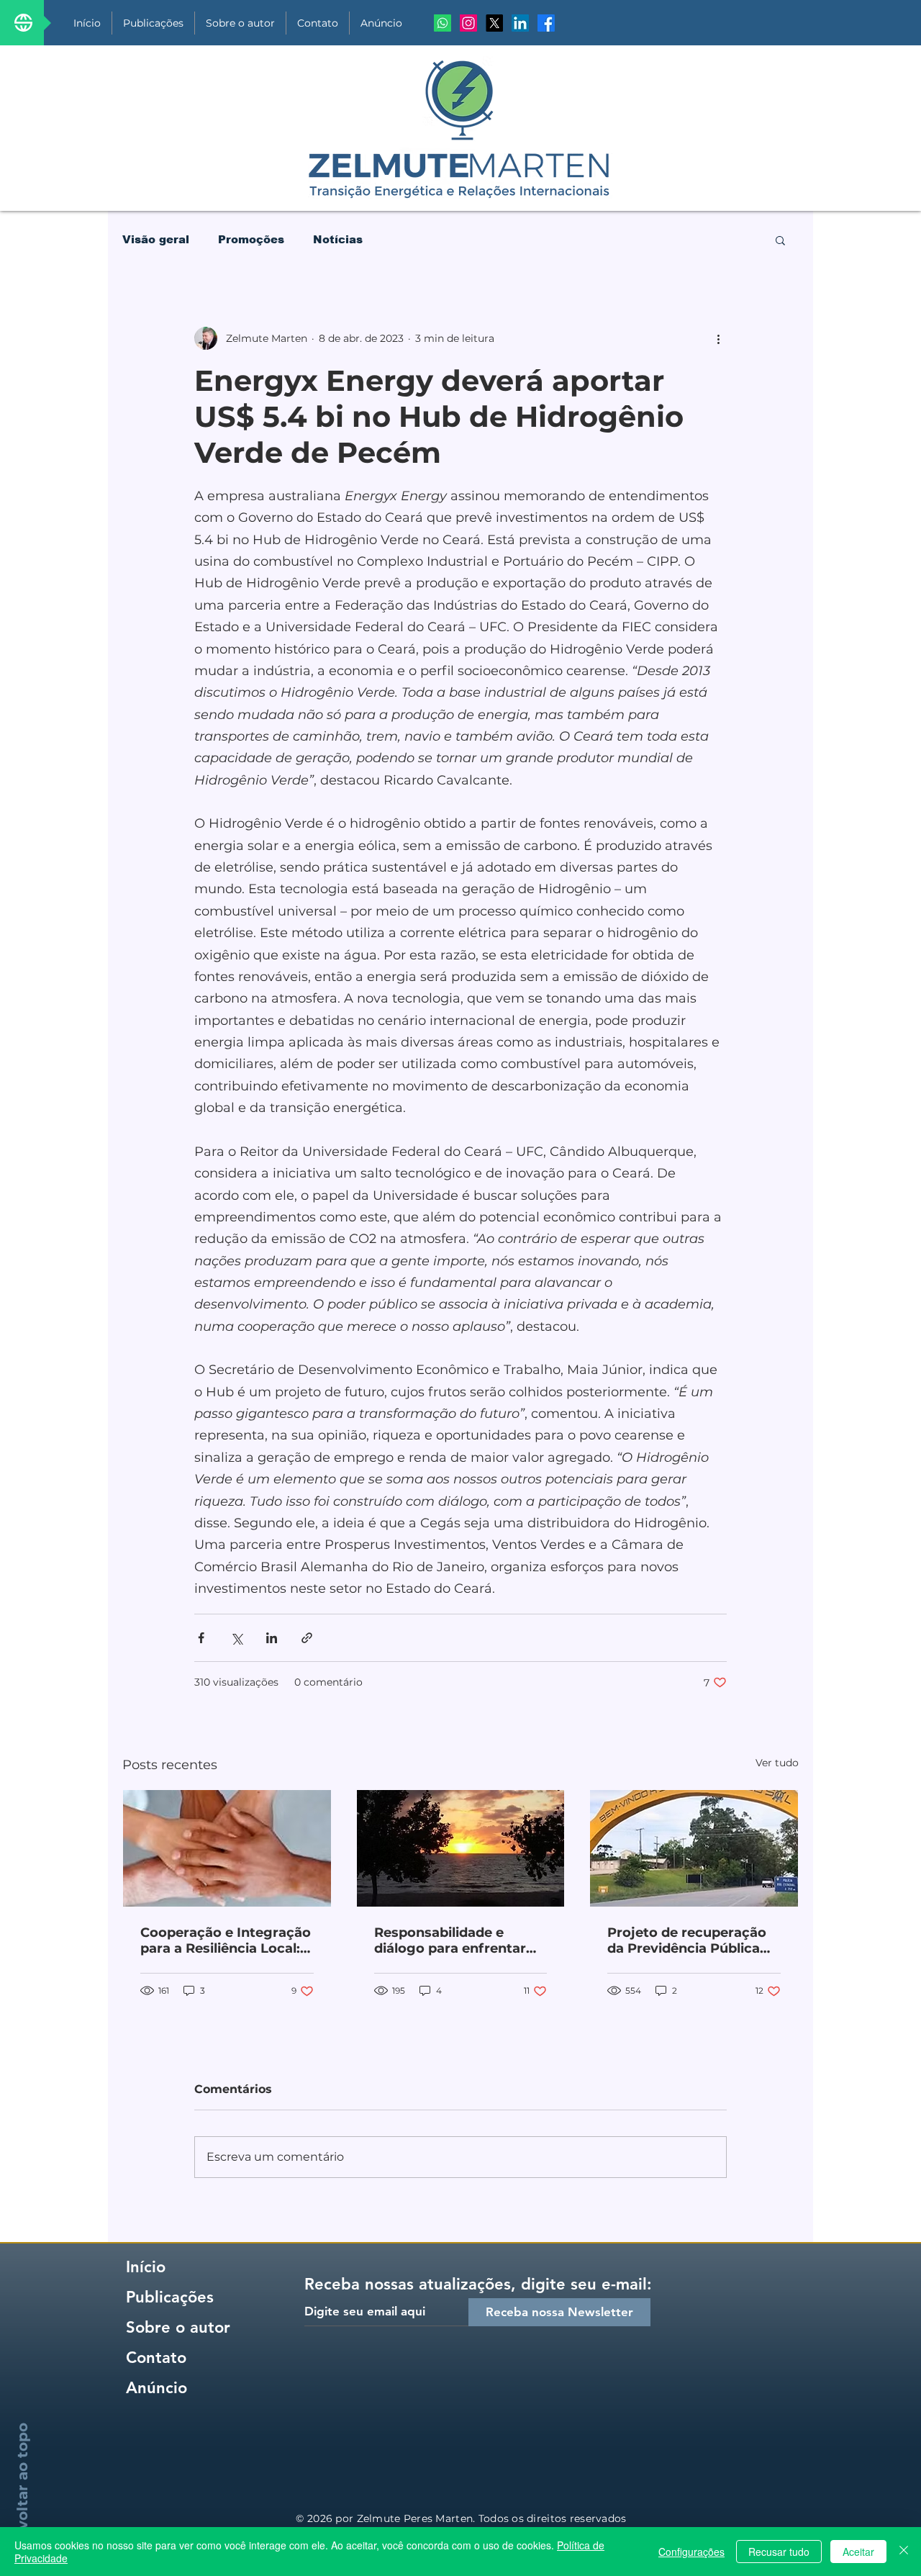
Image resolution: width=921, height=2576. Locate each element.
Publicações (170, 2297)
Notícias (338, 239)
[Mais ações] (718, 338)
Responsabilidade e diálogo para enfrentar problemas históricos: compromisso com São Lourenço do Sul (452, 1940)
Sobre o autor (178, 2327)
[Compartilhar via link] (307, 1638)
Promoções (251, 239)
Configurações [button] (691, 2552)
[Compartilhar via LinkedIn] (272, 1638)
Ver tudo (777, 1763)
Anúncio (156, 2388)
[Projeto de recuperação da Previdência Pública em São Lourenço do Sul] (694, 1848)
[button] (780, 240)
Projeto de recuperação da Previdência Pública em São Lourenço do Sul (688, 1940)
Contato (156, 2358)
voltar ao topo (22, 2476)
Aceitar (858, 2552)
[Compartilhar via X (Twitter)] (236, 1638)
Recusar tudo (779, 2552)
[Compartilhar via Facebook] (201, 1638)
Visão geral (156, 239)
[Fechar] (904, 2552)
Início (146, 2267)
